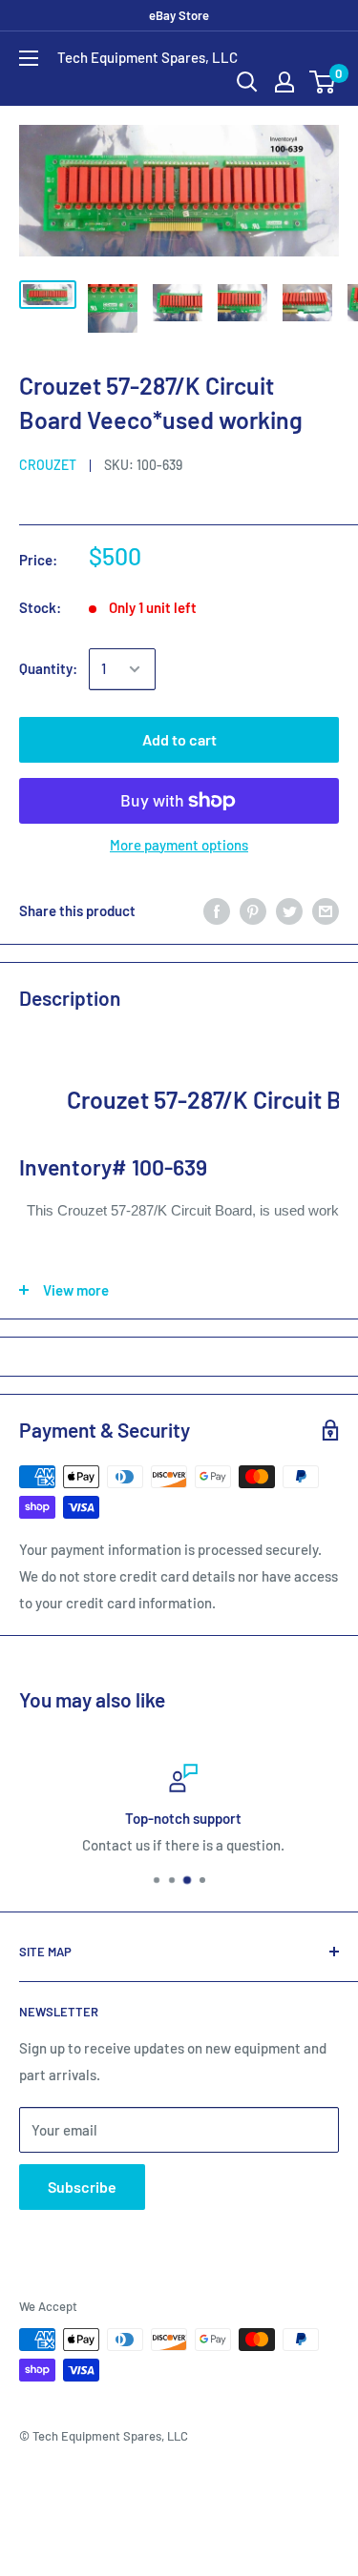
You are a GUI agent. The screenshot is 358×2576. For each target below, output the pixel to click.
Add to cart (179, 739)
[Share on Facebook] (217, 910)
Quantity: (48, 668)
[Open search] (247, 82)
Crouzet (48, 465)
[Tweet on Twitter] (289, 910)
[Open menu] (29, 58)
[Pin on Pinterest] (253, 910)
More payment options (179, 845)
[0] (323, 82)
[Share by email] (326, 910)
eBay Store (179, 15)
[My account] (284, 82)
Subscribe (82, 2187)
